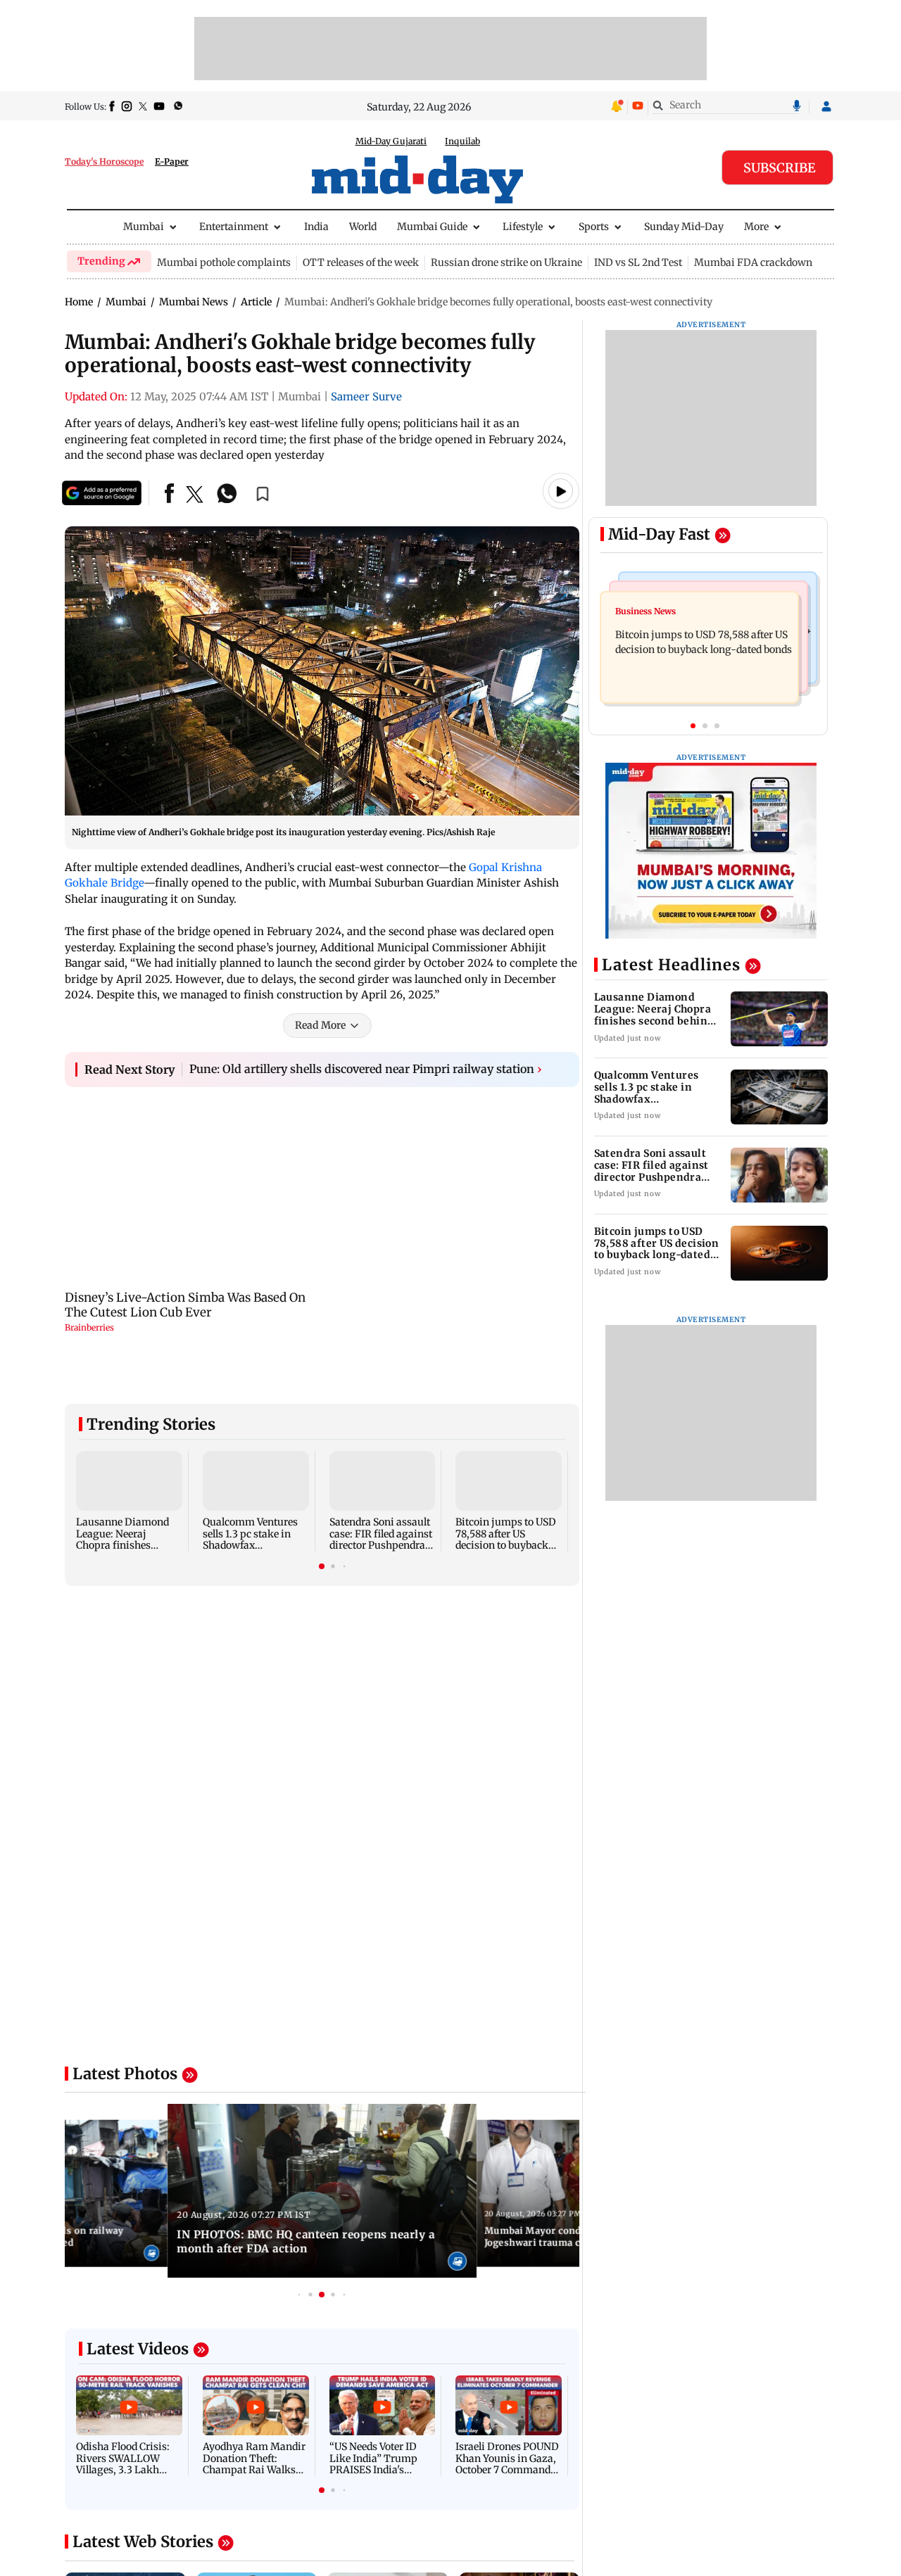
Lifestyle (523, 227)
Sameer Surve (366, 396)
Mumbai (144, 227)
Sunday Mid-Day (684, 227)
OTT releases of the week (361, 262)
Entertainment (234, 227)
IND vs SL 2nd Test (638, 262)
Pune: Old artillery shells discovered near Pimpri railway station (366, 1069)
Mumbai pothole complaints (224, 262)
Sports (594, 227)
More (756, 227)
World (363, 227)
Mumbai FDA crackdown (753, 262)
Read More (320, 1025)
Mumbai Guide (432, 227)
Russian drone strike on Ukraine (506, 262)
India (316, 227)
